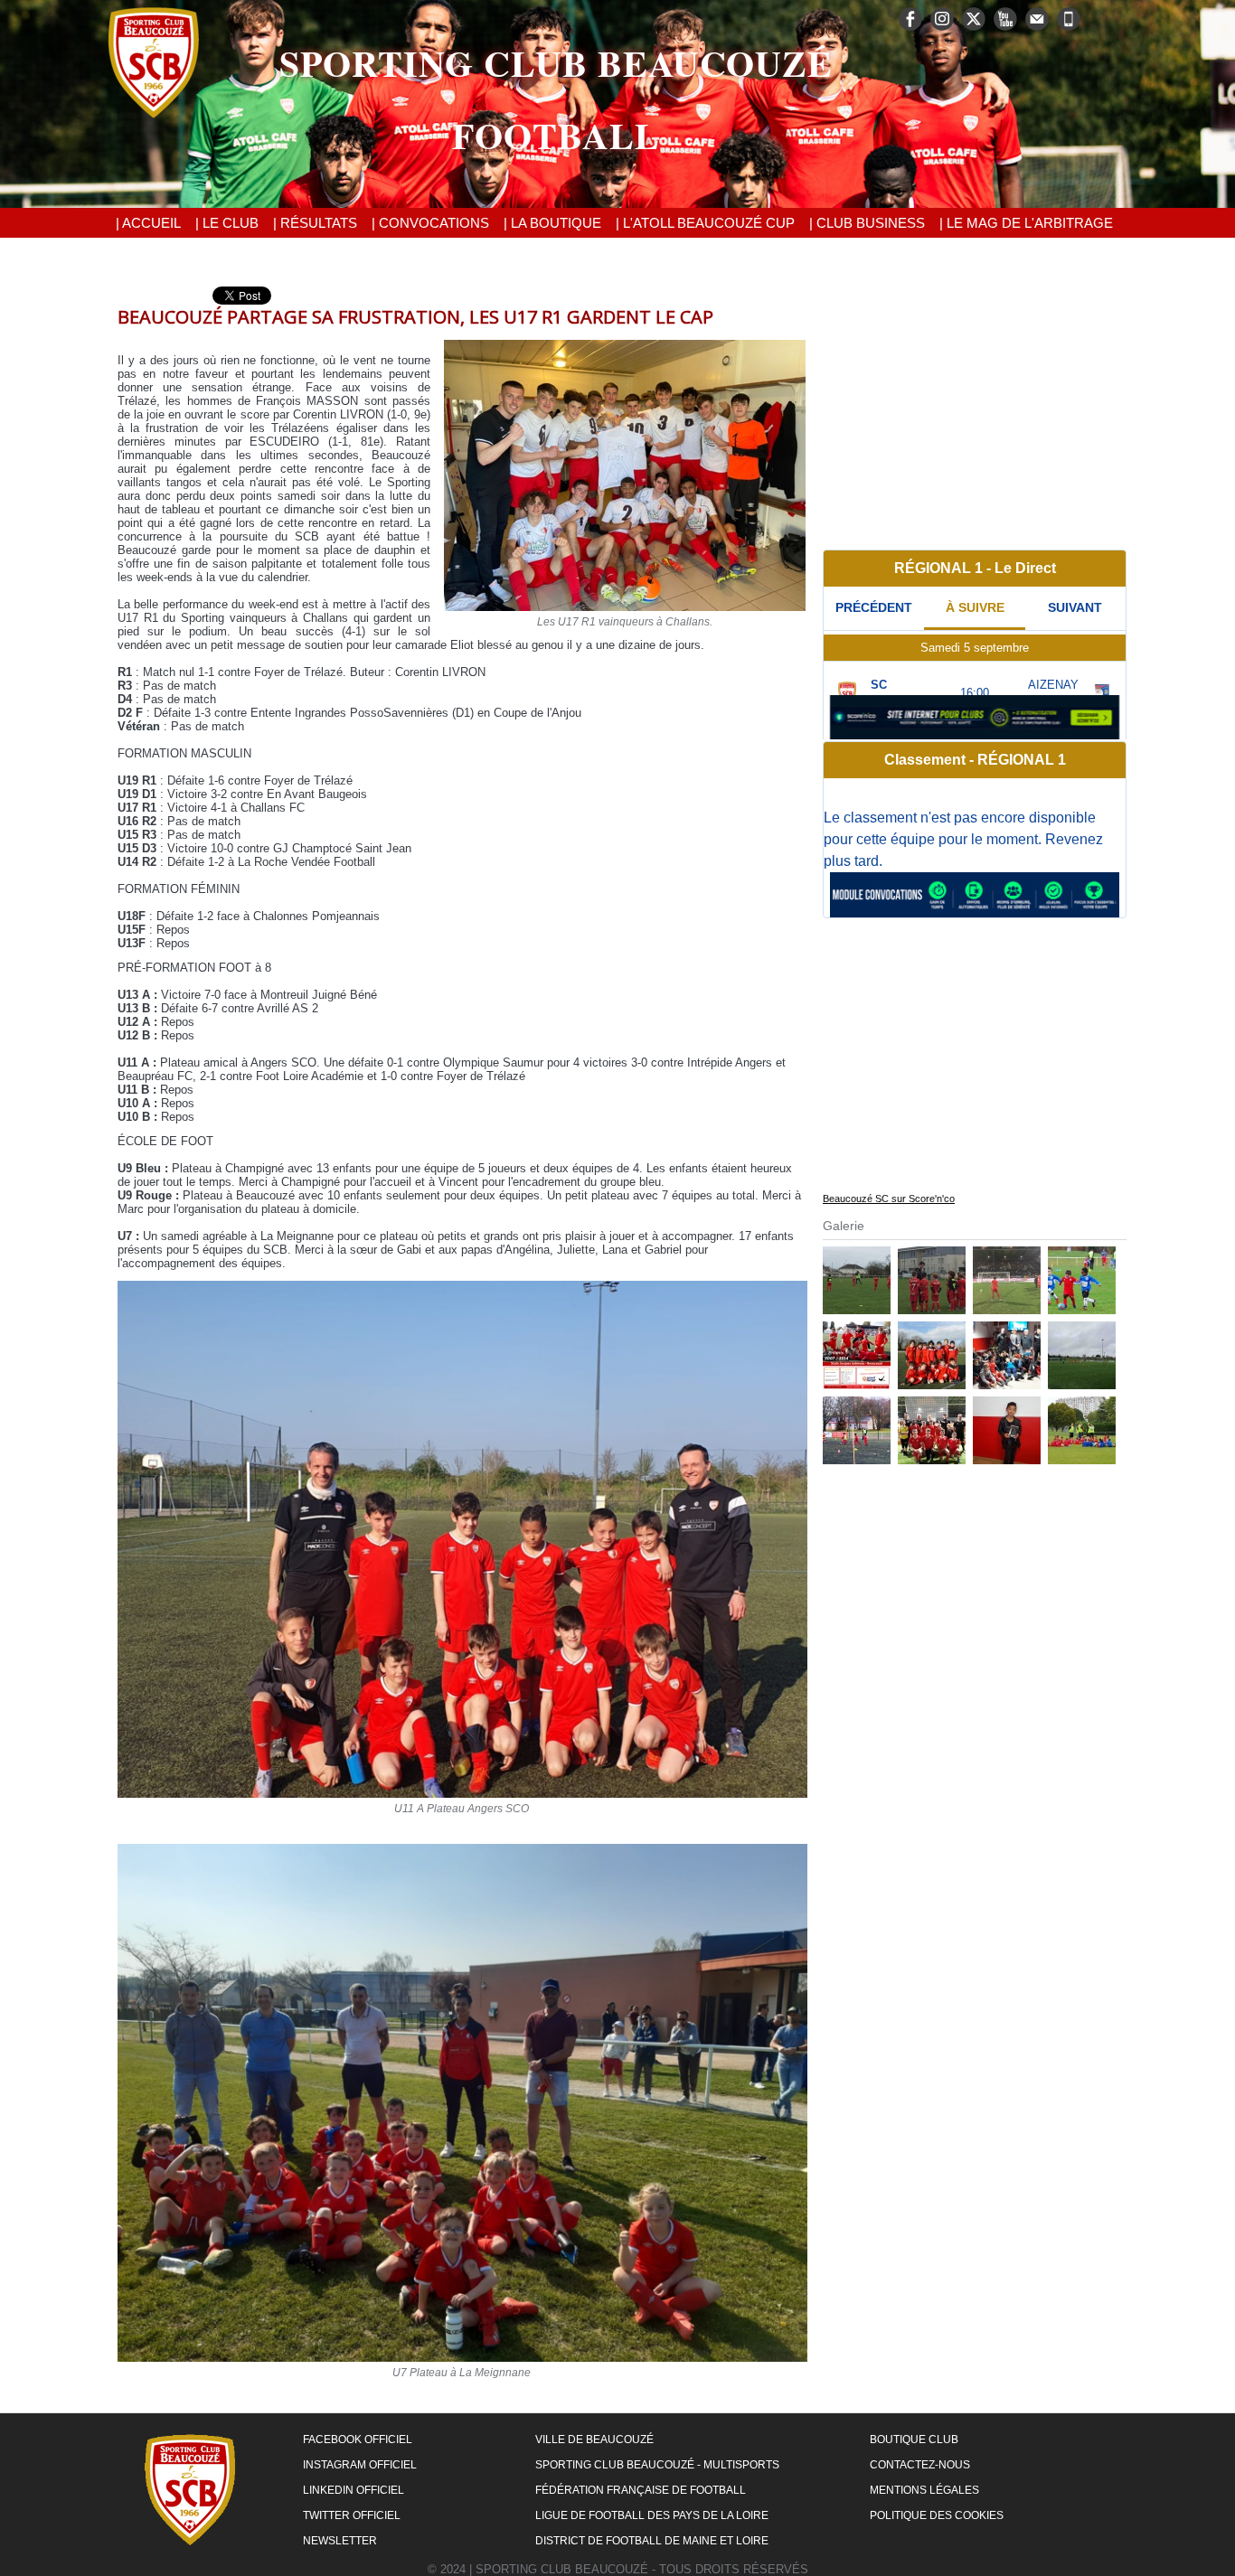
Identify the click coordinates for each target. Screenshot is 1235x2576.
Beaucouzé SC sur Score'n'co (889, 1199)
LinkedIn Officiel (354, 2490)
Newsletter (340, 2541)
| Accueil (148, 223)
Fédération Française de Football (641, 2490)
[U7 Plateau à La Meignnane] (462, 1849)
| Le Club (227, 223)
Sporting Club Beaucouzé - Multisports (657, 2465)
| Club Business (867, 223)
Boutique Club (914, 2440)
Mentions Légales (924, 2490)
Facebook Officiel (358, 2440)
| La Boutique (552, 223)
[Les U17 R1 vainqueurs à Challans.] (625, 345)
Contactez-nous (920, 2465)
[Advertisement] (975, 413)
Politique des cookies (937, 2515)
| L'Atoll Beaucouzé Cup (705, 223)
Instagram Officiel (360, 2465)
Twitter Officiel (352, 2515)
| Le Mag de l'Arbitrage (1026, 223)
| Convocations (430, 223)
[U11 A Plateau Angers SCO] (462, 1286)
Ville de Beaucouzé (594, 2440)
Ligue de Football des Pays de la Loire (652, 2515)
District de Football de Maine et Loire (652, 2541)
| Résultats (315, 223)
